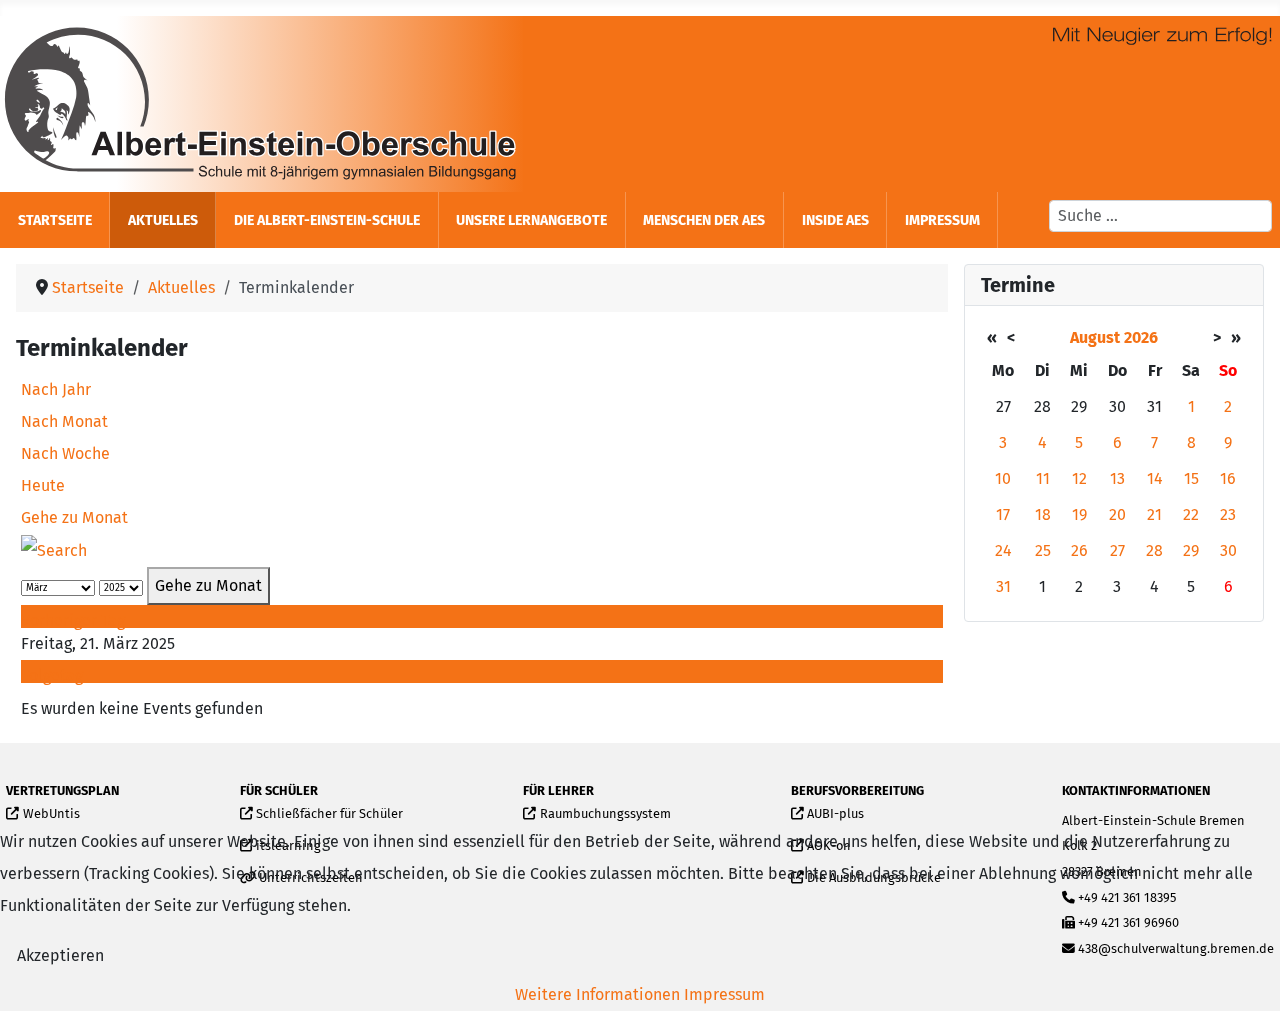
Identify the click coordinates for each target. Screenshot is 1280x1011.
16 (1228, 478)
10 (1003, 478)
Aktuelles (163, 220)
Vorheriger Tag (73, 620)
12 (1079, 478)
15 (1191, 478)
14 (1155, 478)
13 (1117, 478)
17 (1003, 514)
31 (1003, 586)
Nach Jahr (56, 389)
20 (1117, 514)
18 (1043, 514)
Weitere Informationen (597, 994)
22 (1191, 514)
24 (1003, 550)
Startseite (55, 220)
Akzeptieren (60, 955)
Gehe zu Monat (74, 517)
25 (1043, 550)
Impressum (942, 220)
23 (1228, 514)
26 (1079, 550)
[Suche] (54, 549)
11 (1043, 478)
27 (1117, 550)
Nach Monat (64, 421)
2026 (1141, 337)
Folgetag (52, 675)
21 (1154, 514)
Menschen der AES (704, 220)
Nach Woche (65, 453)
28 (1154, 550)
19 (1079, 514)
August (1095, 337)
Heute (43, 485)
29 (1191, 550)
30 (1228, 550)
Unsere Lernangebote (531, 220)
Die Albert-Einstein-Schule (327, 220)
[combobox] (1160, 216)
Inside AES (835, 220)
